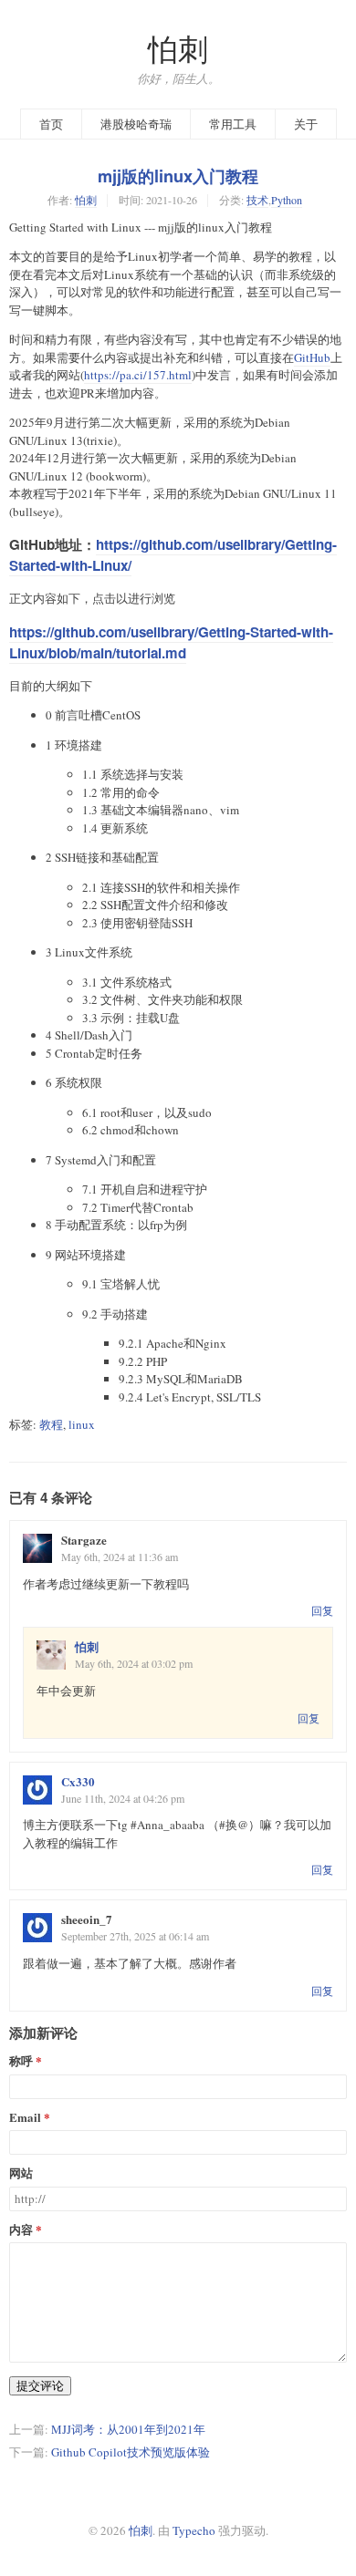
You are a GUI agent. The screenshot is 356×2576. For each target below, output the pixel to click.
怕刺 (178, 49)
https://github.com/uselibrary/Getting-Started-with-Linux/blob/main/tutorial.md (171, 642)
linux (82, 1424)
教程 (51, 1424)
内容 (21, 2230)
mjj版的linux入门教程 (178, 176)
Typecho (194, 2530)
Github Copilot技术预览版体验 (131, 2452)
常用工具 (233, 124)
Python (287, 200)
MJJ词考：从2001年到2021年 (128, 2429)
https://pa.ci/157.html (138, 375)
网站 (21, 2173)
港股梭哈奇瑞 (136, 124)
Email (25, 2118)
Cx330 (78, 1781)
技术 (257, 200)
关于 (306, 124)
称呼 (21, 2061)
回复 (322, 1610)
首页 (51, 124)
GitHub (312, 357)
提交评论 (40, 2385)
